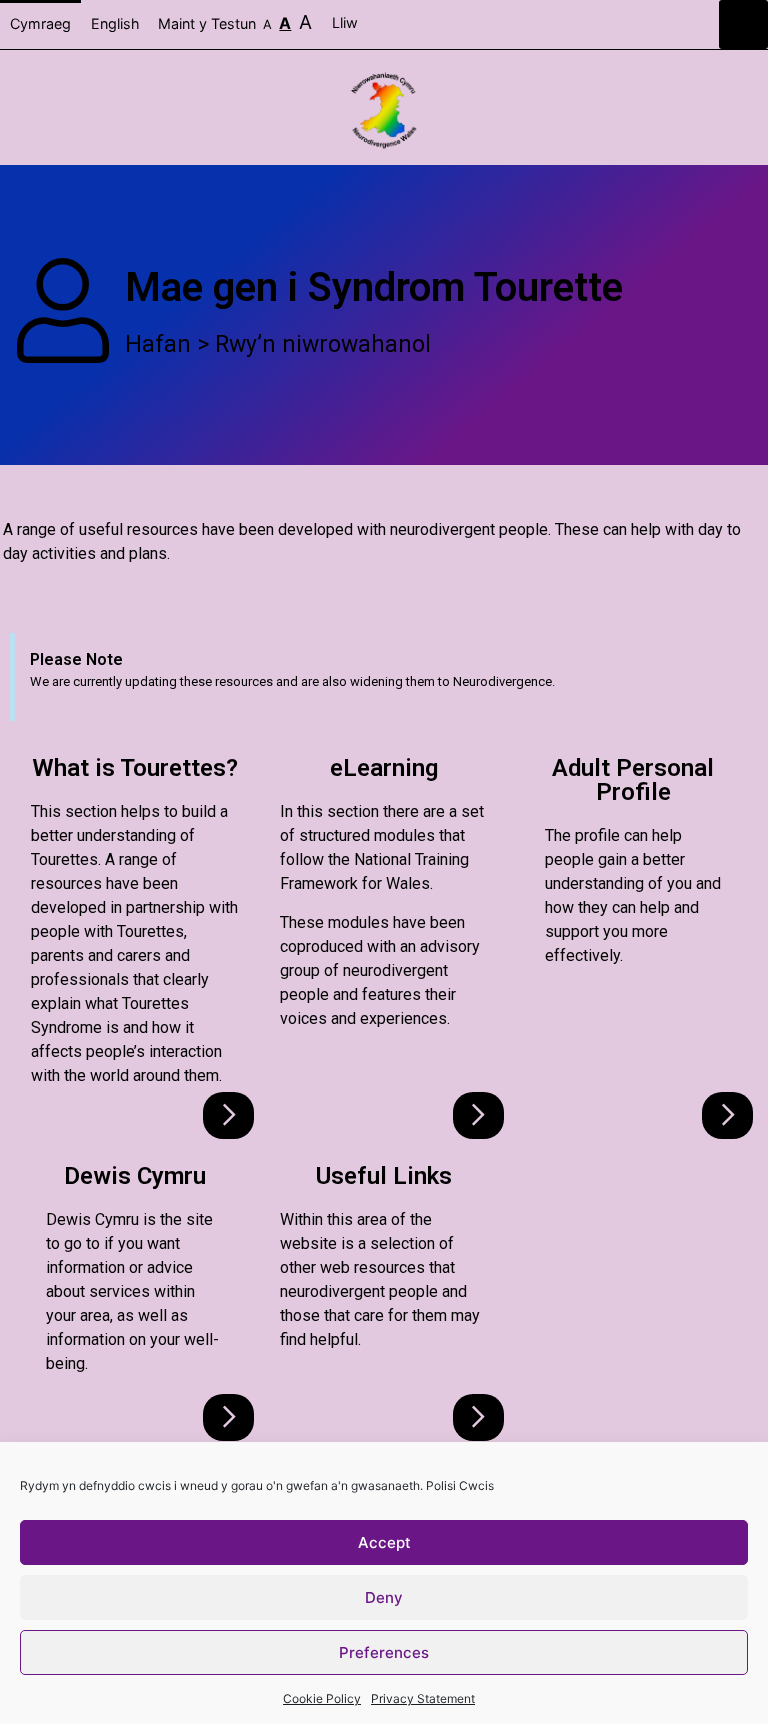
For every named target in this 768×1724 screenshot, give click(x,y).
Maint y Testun (235, 22)
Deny (384, 1597)
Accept (384, 1542)
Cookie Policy (322, 1698)
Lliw (347, 22)
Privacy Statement (423, 1698)
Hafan (158, 344)
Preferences (384, 1652)
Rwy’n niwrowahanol (323, 344)
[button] (743, 24)
